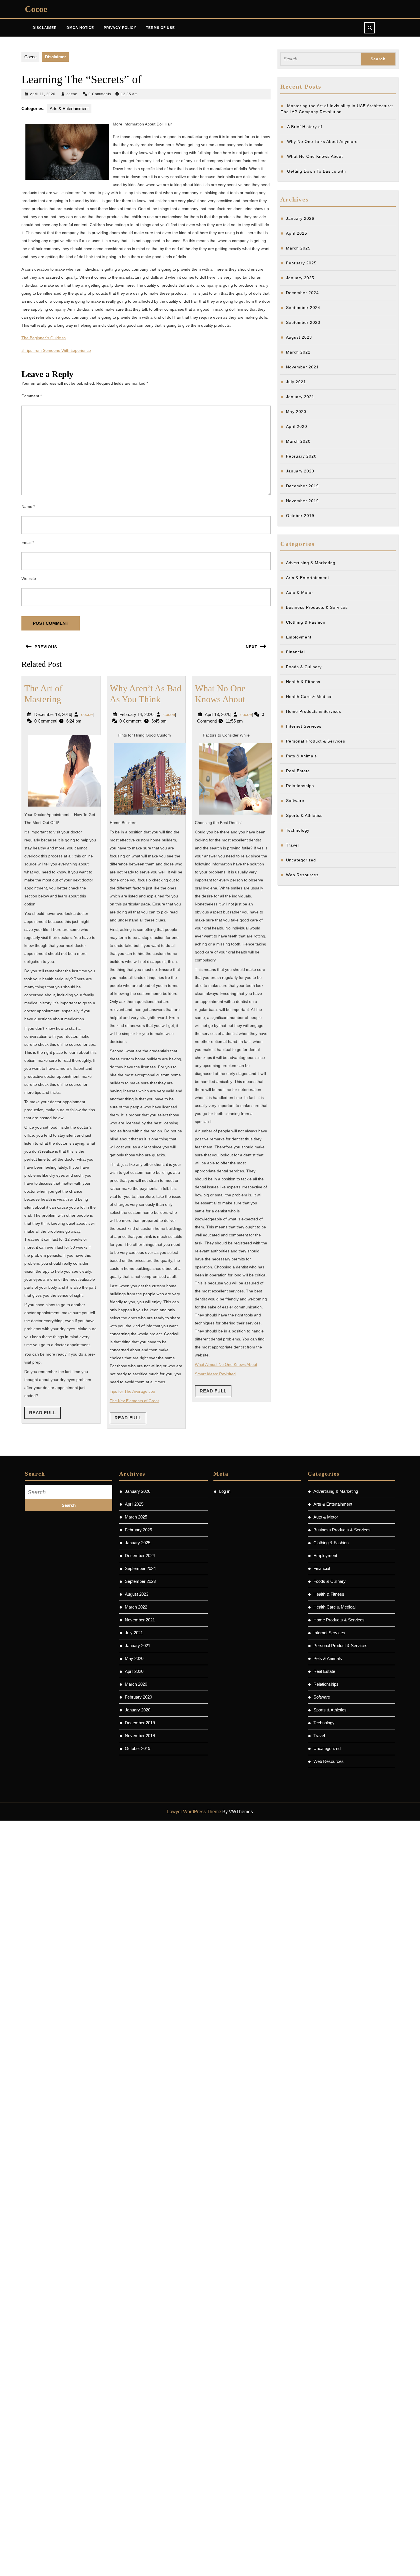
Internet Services (304, 726)
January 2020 (300, 471)
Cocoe (36, 9)
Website (29, 578)
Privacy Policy (120, 28)
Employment (299, 637)
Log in (225, 1491)
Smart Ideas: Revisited (215, 1374)
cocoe (72, 94)
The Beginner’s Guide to (44, 338)
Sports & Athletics (304, 815)
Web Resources (302, 875)
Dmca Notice (80, 28)
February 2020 (301, 456)
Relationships (300, 786)
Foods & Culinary (304, 667)
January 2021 (300, 397)
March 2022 (298, 352)
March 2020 (298, 441)
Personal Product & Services (316, 741)
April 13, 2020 (218, 714)
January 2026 (300, 218)
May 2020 (296, 412)
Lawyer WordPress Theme (194, 1812)
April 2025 (297, 233)
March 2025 (298, 248)
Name (28, 506)
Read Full (45, 1414)
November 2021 (302, 367)
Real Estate (298, 771)
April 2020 (297, 426)
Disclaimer (45, 28)
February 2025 (301, 263)
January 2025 (300, 278)
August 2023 (299, 337)
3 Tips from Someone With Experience (56, 350)
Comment (32, 396)
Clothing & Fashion (306, 622)
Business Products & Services (317, 607)
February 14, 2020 (136, 714)
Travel (292, 845)
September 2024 (303, 308)
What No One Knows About (315, 156)
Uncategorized (301, 860)
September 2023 (303, 322)
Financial (295, 652)
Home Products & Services (314, 711)
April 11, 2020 (43, 94)
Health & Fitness (303, 682)
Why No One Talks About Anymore (322, 141)
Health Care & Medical (309, 697)
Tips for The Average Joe (132, 1391)
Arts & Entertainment (69, 108)
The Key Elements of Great (134, 1401)
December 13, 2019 (53, 714)
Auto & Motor (300, 592)
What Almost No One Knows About (226, 1364)
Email (28, 542)
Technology (298, 830)
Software (295, 801)
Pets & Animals (301, 756)
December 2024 (302, 293)
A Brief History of (305, 127)
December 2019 (302, 486)
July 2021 (296, 382)
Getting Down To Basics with (317, 171)
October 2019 (300, 516)
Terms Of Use (160, 28)
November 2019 (302, 501)
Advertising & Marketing (311, 563)
